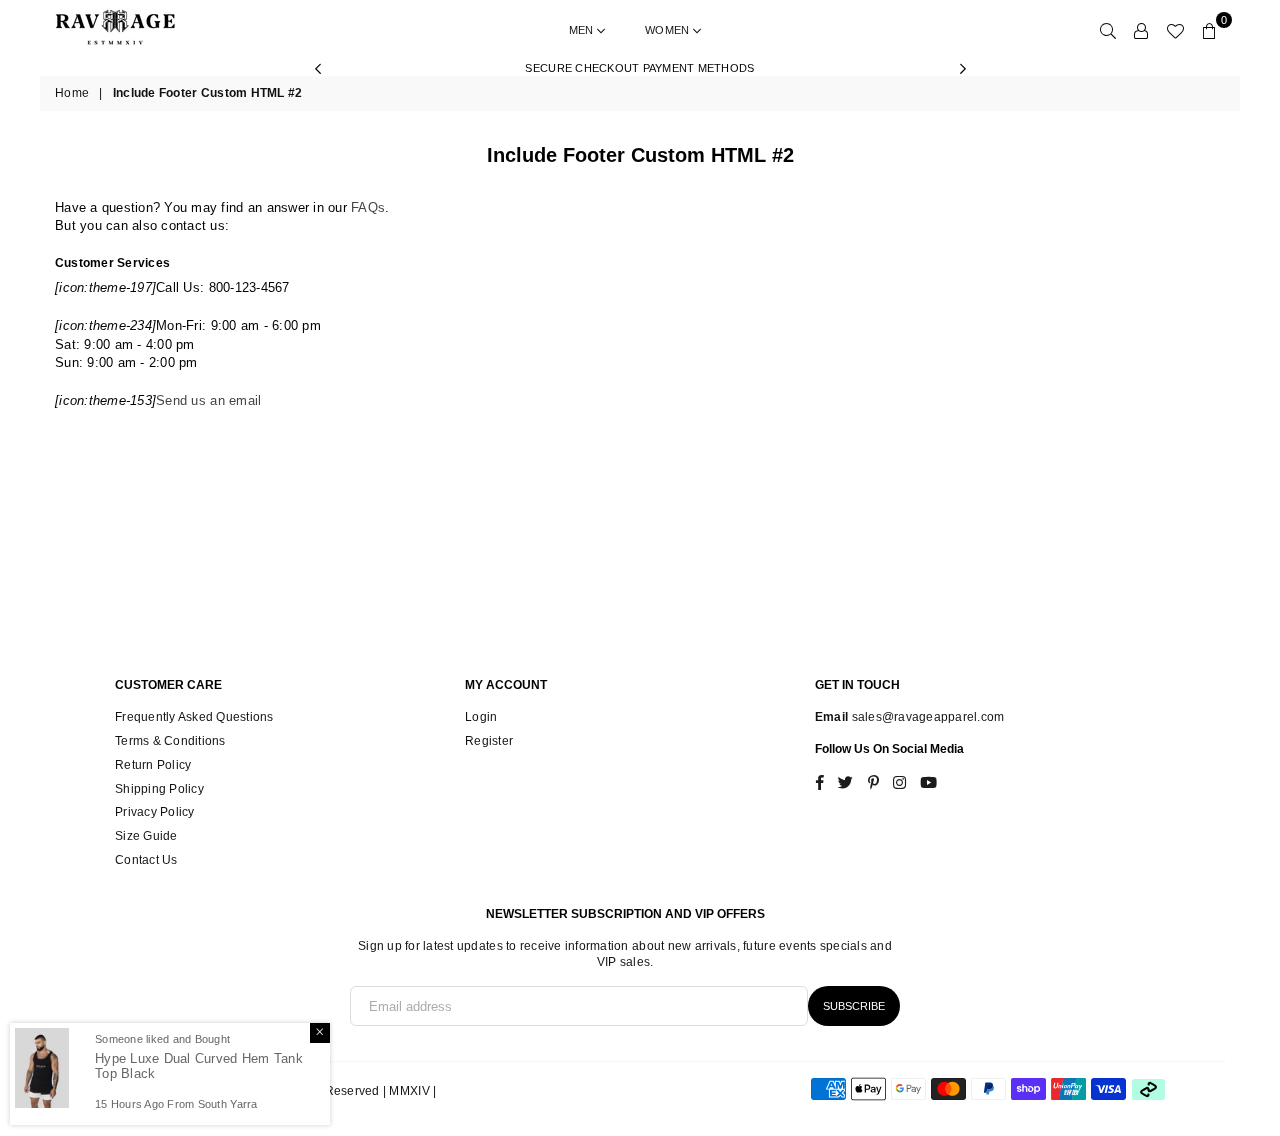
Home (72, 93)
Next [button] (962, 68)
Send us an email (208, 400)
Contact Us (146, 860)
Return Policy (153, 765)
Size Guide (146, 836)
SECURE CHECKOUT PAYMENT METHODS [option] (639, 68)
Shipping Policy (159, 789)
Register (489, 741)
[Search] (1108, 30)
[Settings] (1141, 30)
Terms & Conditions (170, 741)
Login (481, 717)
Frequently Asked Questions (194, 717)
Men (583, 30)
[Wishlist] (1175, 30)
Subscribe (854, 1006)
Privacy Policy (155, 812)
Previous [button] (317, 68)
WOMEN (669, 30)
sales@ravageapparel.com (926, 717)
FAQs (368, 207)
